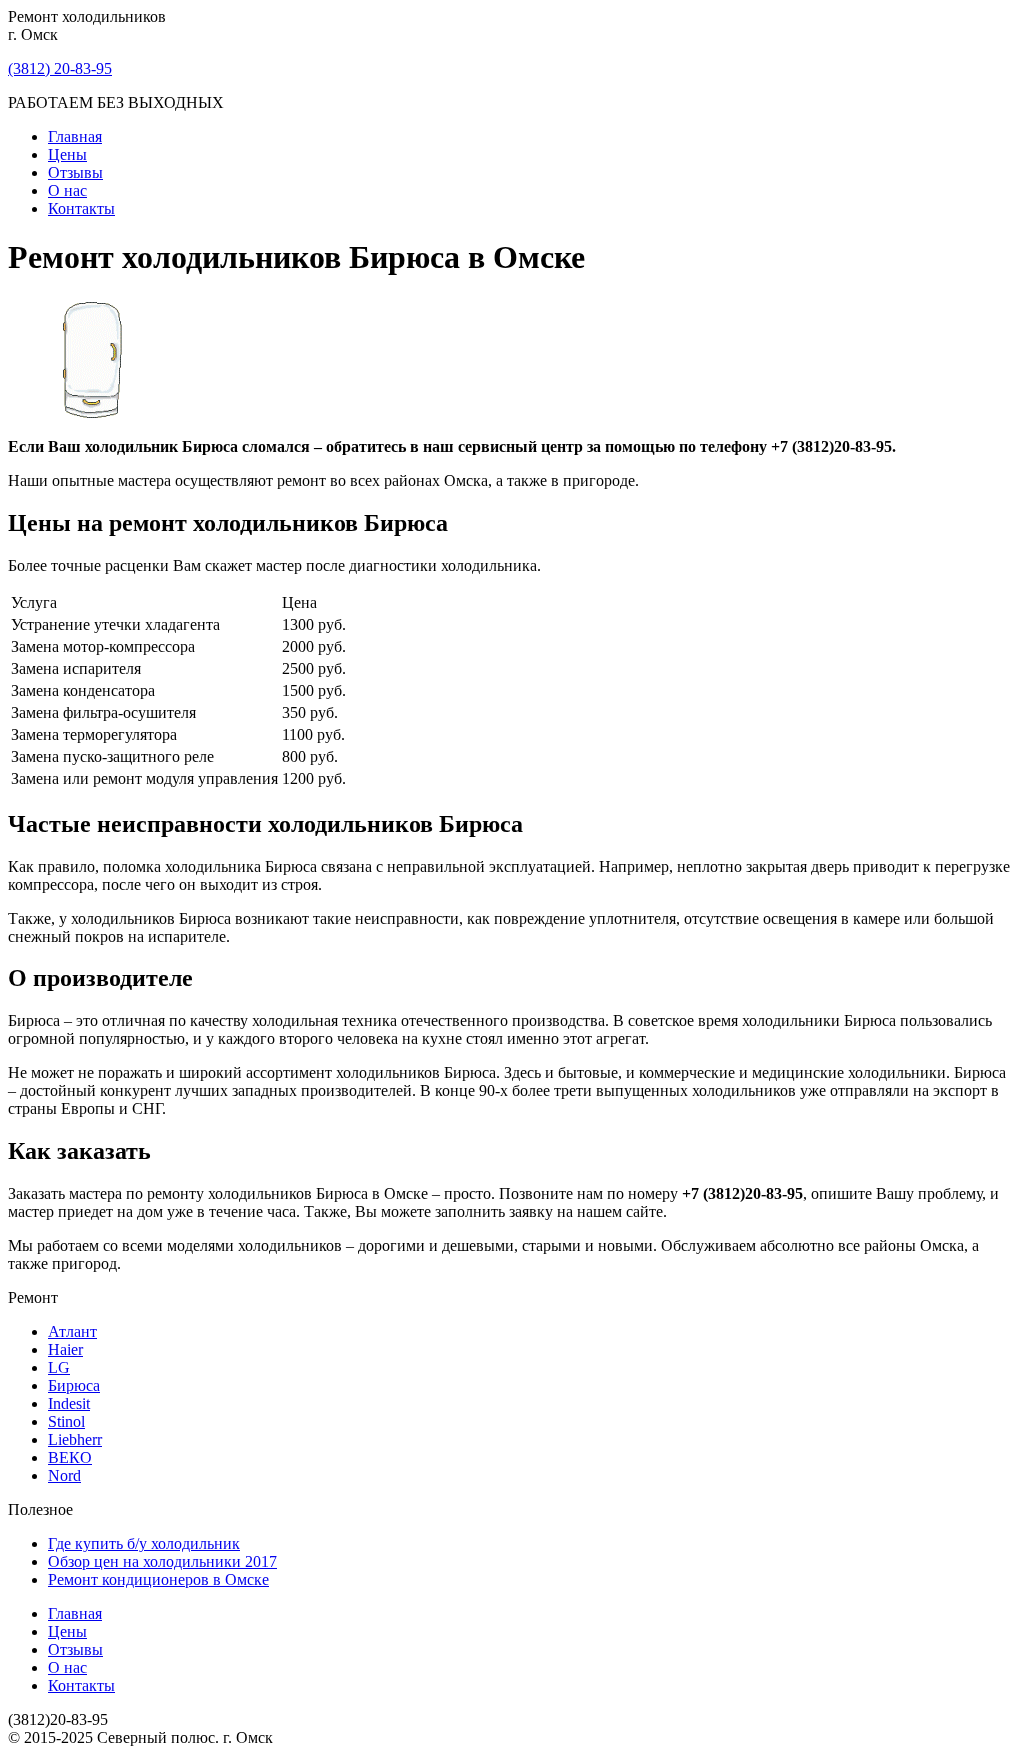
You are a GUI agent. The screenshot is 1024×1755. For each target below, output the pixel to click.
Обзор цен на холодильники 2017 (162, 1561)
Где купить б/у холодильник (144, 1543)
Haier (65, 1349)
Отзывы (75, 172)
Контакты (81, 208)
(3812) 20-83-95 (60, 68)
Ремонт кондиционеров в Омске (158, 1579)
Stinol (66, 1421)
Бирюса (74, 1385)
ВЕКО (70, 1457)
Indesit (69, 1403)
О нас (67, 190)
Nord (64, 1475)
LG (59, 1367)
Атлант (72, 1331)
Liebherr (75, 1439)
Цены (67, 154)
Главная (75, 136)
